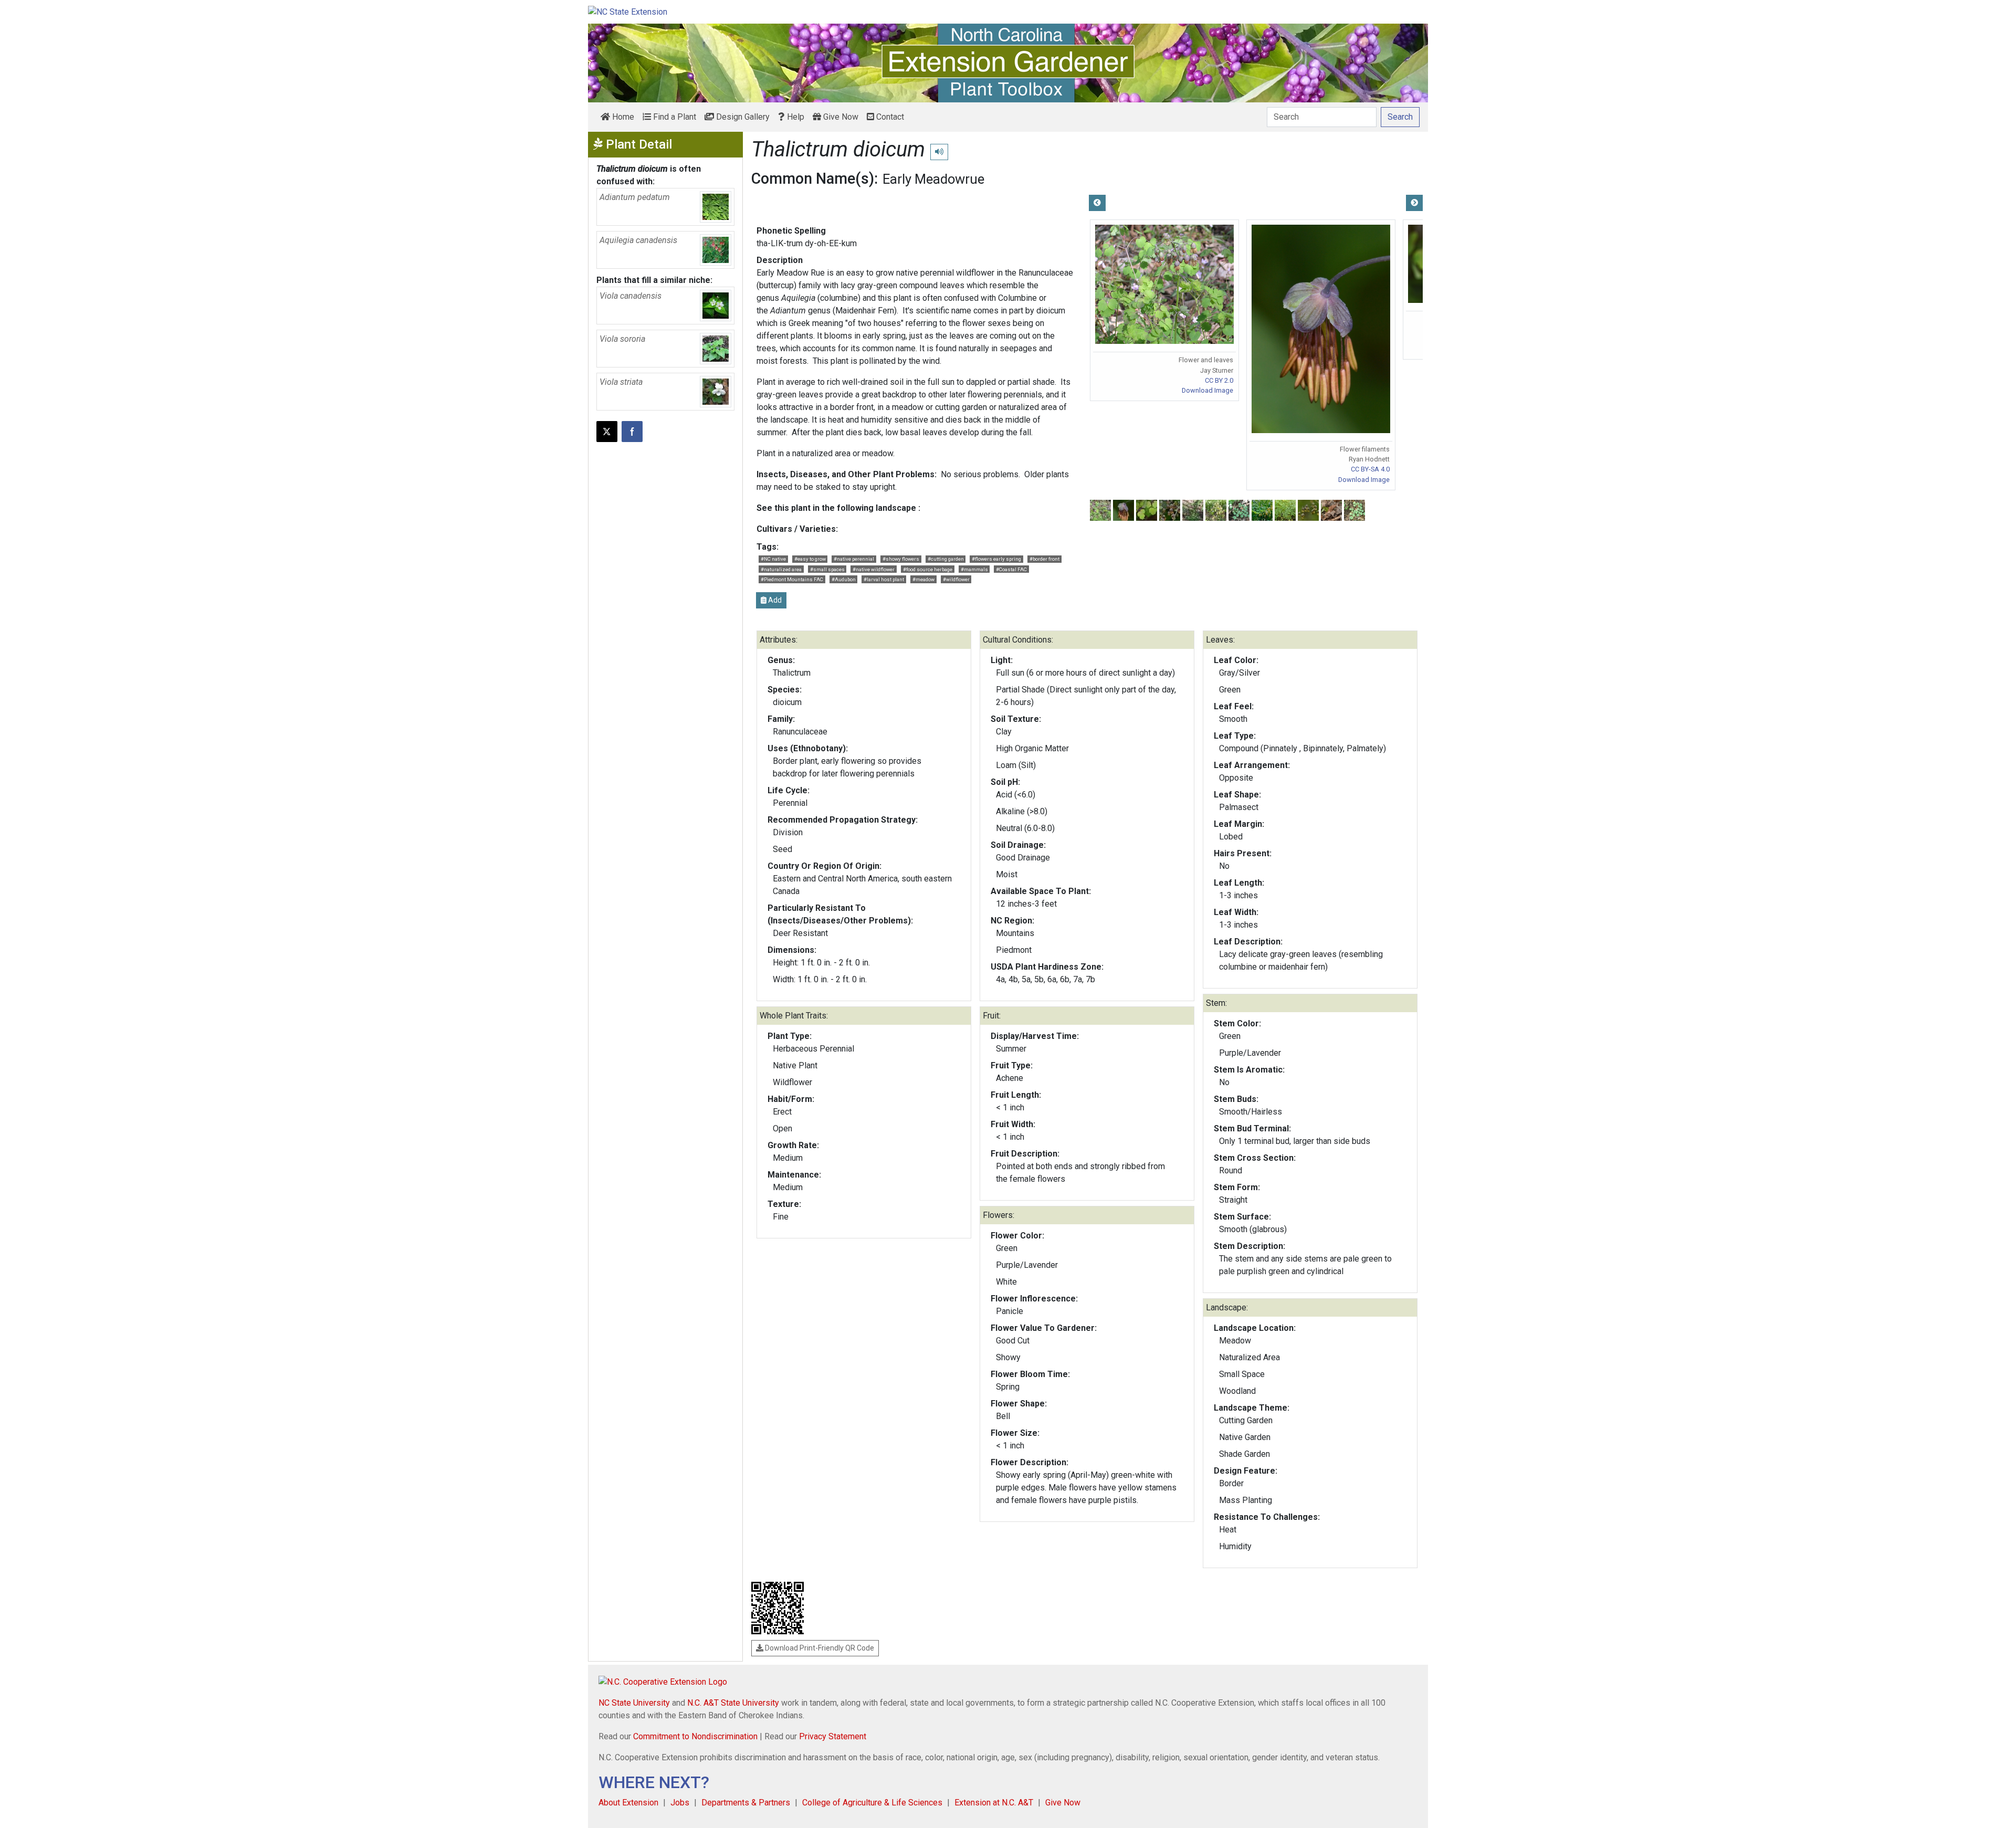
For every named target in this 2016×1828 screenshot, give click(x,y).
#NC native (773, 559)
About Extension (628, 1803)
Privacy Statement (833, 1736)
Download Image (1207, 390)
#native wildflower (874, 569)
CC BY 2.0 (1219, 380)
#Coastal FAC (1011, 569)
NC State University (634, 1703)
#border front (1044, 559)
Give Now (840, 117)
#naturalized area (781, 569)
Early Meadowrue (933, 179)
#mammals (974, 569)
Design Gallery (742, 117)
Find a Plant (674, 117)
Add (774, 600)
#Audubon (844, 579)
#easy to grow (810, 559)
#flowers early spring (996, 559)
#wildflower (956, 579)
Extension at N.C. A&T (994, 1803)
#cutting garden (946, 559)
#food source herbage (928, 569)
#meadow (923, 579)
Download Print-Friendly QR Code (819, 1648)
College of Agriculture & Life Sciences (872, 1803)
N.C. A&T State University (733, 1703)
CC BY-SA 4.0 (1370, 469)
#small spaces (827, 569)
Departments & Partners (746, 1803)
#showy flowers (901, 559)
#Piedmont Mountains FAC (792, 579)
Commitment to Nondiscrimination (695, 1736)
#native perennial (854, 559)
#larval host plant (884, 579)
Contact (889, 117)
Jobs (680, 1803)
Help (795, 117)
